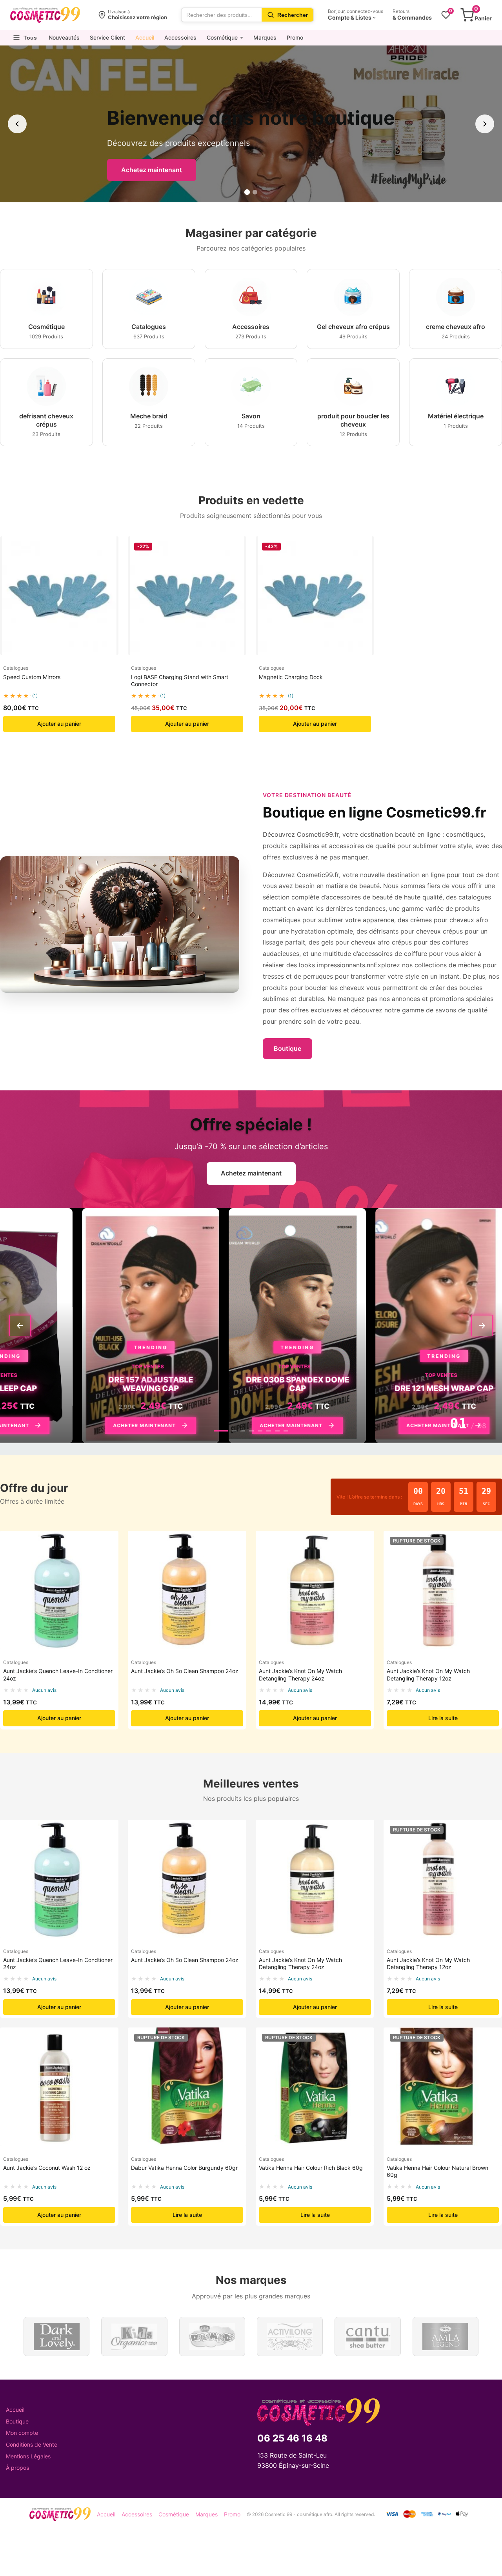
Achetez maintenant (251, 1173)
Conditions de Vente (32, 2444)
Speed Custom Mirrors (32, 677)
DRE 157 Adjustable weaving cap (56, 1384)
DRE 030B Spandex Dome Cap (203, 1384)
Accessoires (180, 37)
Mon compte (22, 2433)
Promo (295, 37)
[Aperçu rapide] (109, 550)
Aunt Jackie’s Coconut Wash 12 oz (47, 2168)
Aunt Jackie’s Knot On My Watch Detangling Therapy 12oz (428, 1674)
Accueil (145, 37)
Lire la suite (443, 1718)
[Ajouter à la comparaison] (109, 581)
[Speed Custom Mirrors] (59, 596)
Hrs (441, 1504)
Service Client (107, 37)
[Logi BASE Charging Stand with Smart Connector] (187, 596)
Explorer (155, 170)
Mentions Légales (28, 2456)
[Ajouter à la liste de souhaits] (109, 565)
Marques (265, 37)
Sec (486, 1504)
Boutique (287, 1048)
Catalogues (16, 668)
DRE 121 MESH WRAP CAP (349, 1388)
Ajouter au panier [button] (59, 724)
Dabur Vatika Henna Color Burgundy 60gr (184, 2168)
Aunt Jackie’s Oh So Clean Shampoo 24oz (185, 1671)
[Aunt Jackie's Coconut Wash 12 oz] (59, 2087)
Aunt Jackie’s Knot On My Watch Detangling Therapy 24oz (300, 1674)
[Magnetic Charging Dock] (315, 596)
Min (464, 1504)
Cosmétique (222, 37)
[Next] (482, 1326)
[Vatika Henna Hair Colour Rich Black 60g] (315, 2087)
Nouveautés (64, 37)
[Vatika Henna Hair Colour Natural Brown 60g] (443, 2087)
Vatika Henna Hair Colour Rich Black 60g (311, 2168)
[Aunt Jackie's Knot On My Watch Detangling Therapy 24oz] (315, 1590)
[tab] (221, 1431)
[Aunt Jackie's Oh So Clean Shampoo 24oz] (187, 1590)
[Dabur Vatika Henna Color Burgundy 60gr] (187, 2087)
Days (418, 1504)
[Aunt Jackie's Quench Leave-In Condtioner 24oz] (59, 1590)
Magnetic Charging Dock (291, 677)
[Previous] (20, 1326)
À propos (17, 2468)
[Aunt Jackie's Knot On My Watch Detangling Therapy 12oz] (443, 1590)
